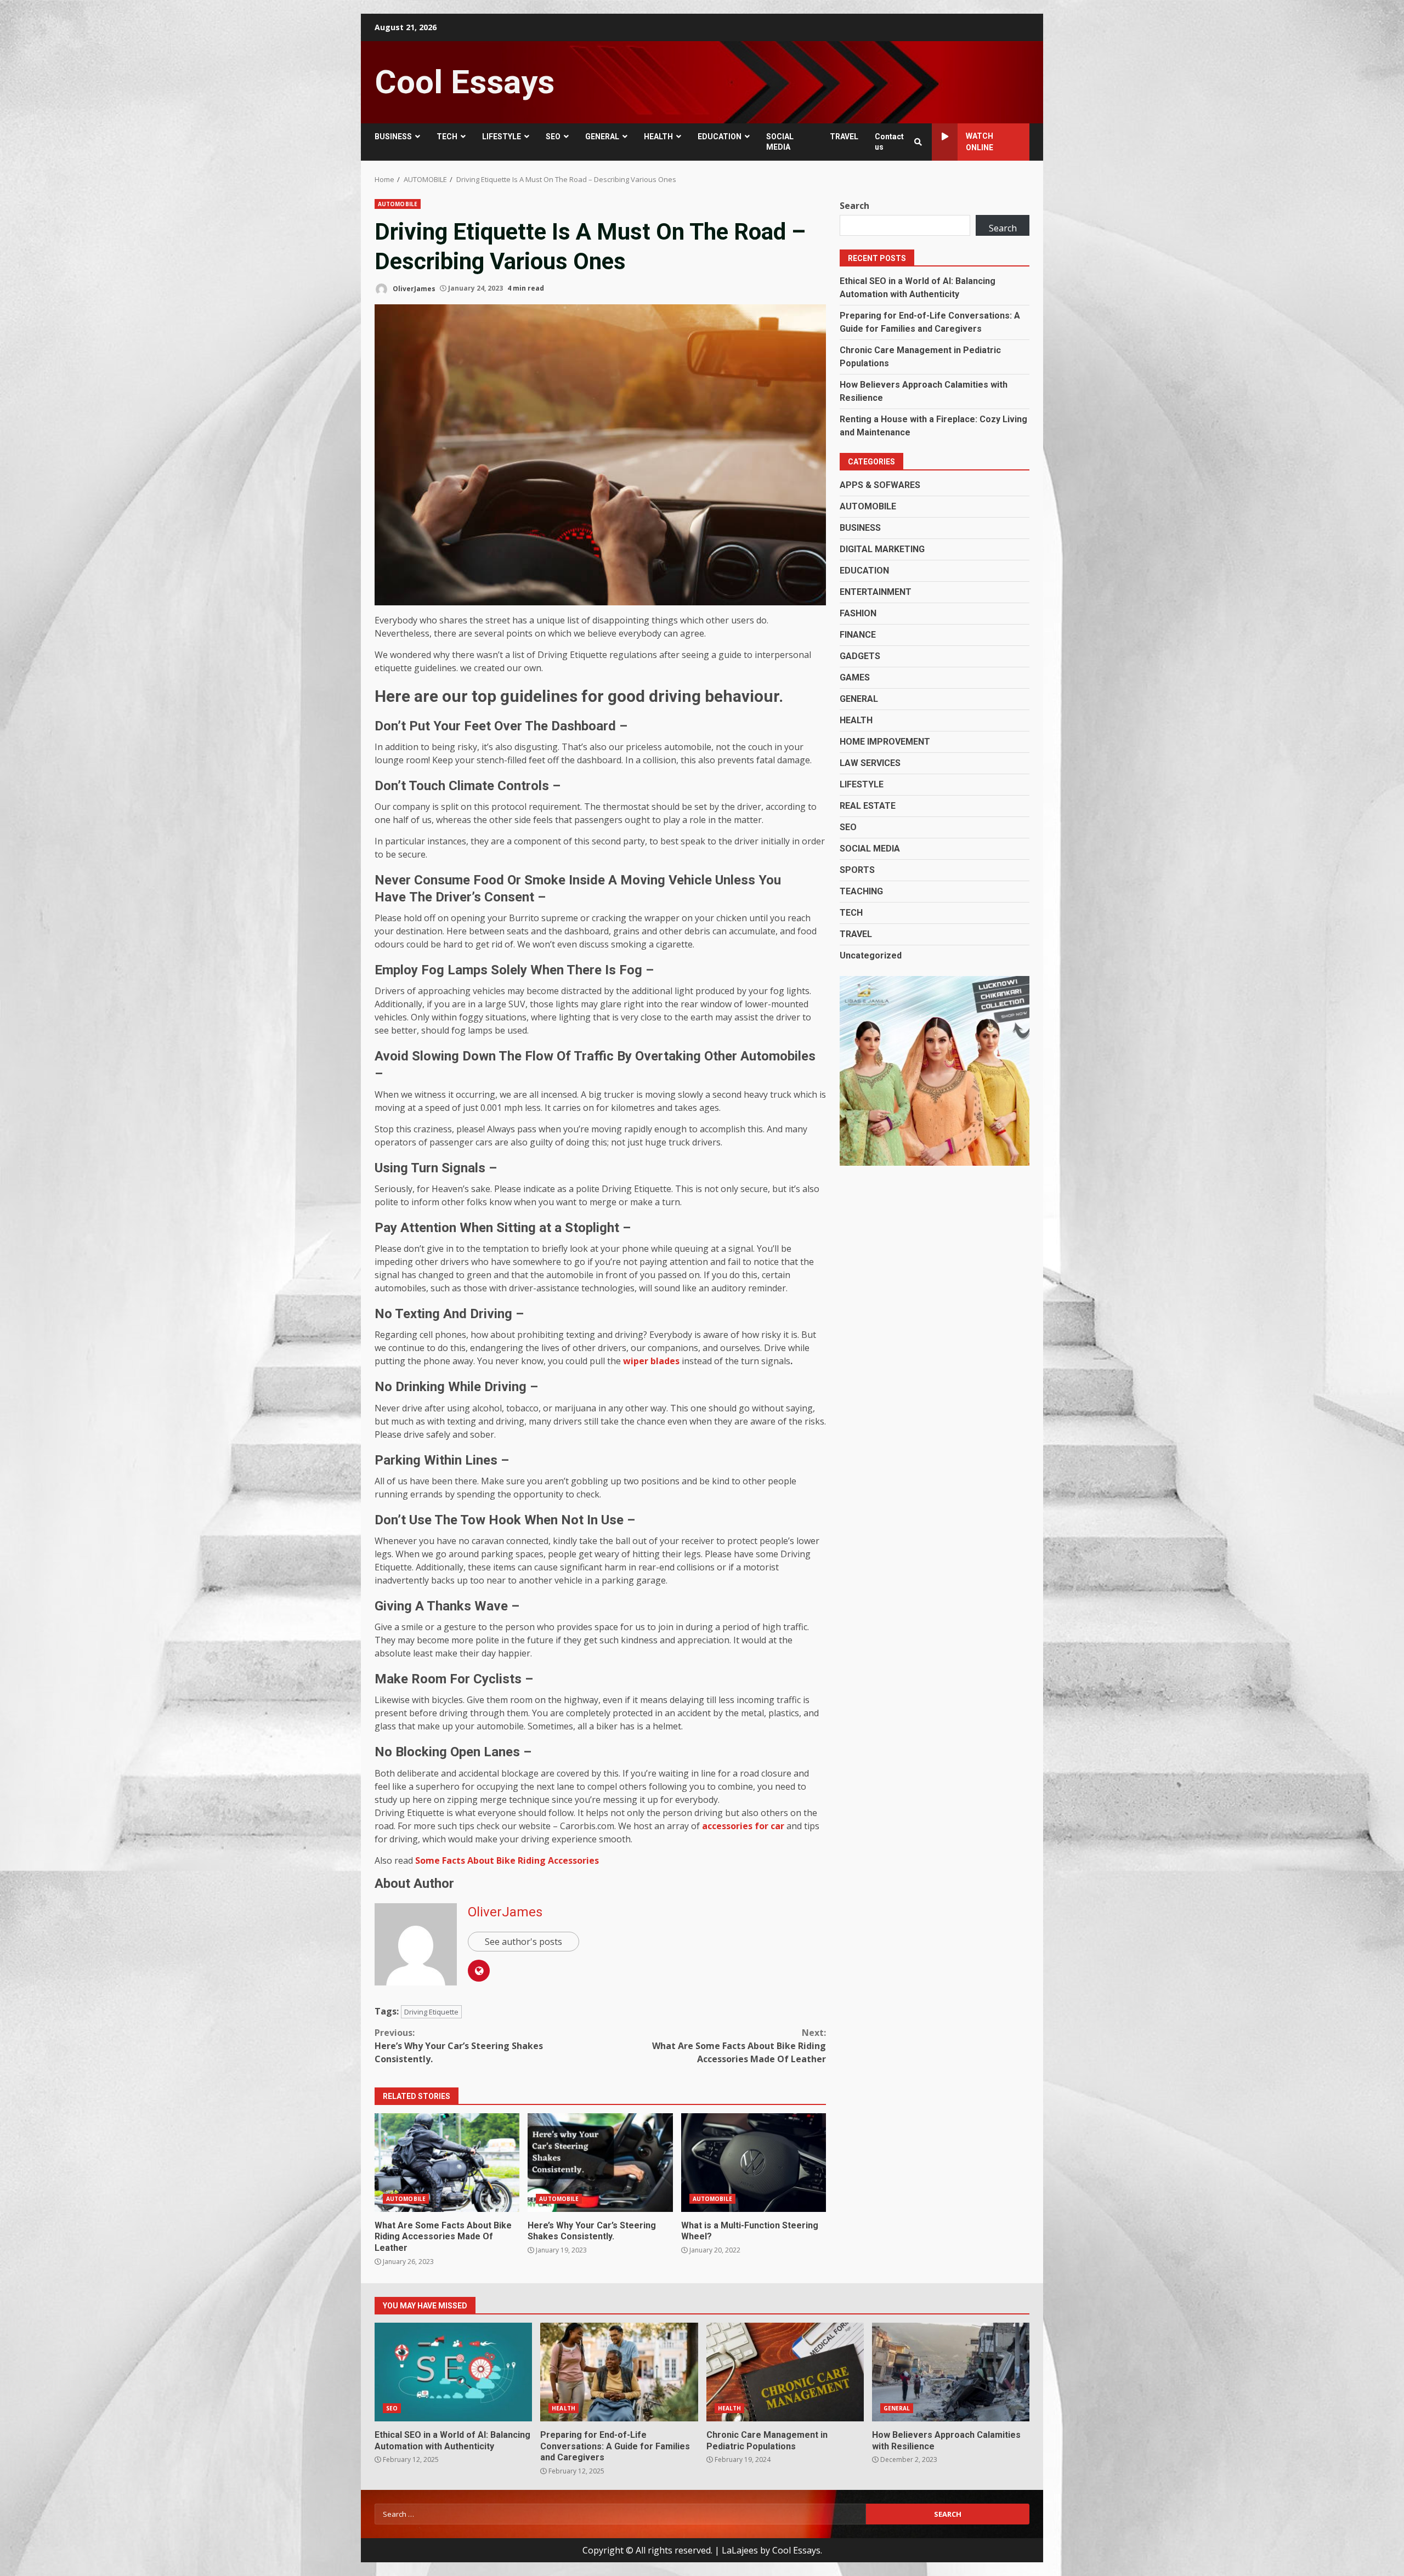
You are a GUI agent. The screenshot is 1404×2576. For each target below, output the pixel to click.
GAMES (855, 677)
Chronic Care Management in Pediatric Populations (785, 2372)
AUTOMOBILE (398, 204)
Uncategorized (871, 955)
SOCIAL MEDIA (780, 142)
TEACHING (861, 891)
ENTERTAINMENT (876, 592)
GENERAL (602, 137)
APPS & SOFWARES (880, 485)
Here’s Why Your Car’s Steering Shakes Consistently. (459, 2046)
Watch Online (980, 142)
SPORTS (857, 870)
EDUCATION (720, 137)
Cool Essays (465, 82)
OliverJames (413, 288)
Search (854, 206)
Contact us (889, 142)
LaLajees (740, 2550)
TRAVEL (844, 137)
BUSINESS (393, 137)
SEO (553, 137)
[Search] (918, 142)
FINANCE (858, 635)
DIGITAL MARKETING (882, 549)
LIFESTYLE (502, 137)
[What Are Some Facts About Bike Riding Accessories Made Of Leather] (447, 2163)
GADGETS (860, 656)
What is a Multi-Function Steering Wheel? (754, 2163)
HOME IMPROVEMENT (885, 742)
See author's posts (523, 1942)
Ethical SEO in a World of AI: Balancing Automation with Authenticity (453, 2372)
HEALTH (658, 137)
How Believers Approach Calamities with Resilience (951, 2372)
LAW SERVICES (870, 763)
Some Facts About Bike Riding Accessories (507, 1860)
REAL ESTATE (868, 806)
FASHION (858, 613)
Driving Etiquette (431, 2012)
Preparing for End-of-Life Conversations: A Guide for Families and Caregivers (619, 2372)
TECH (447, 137)
